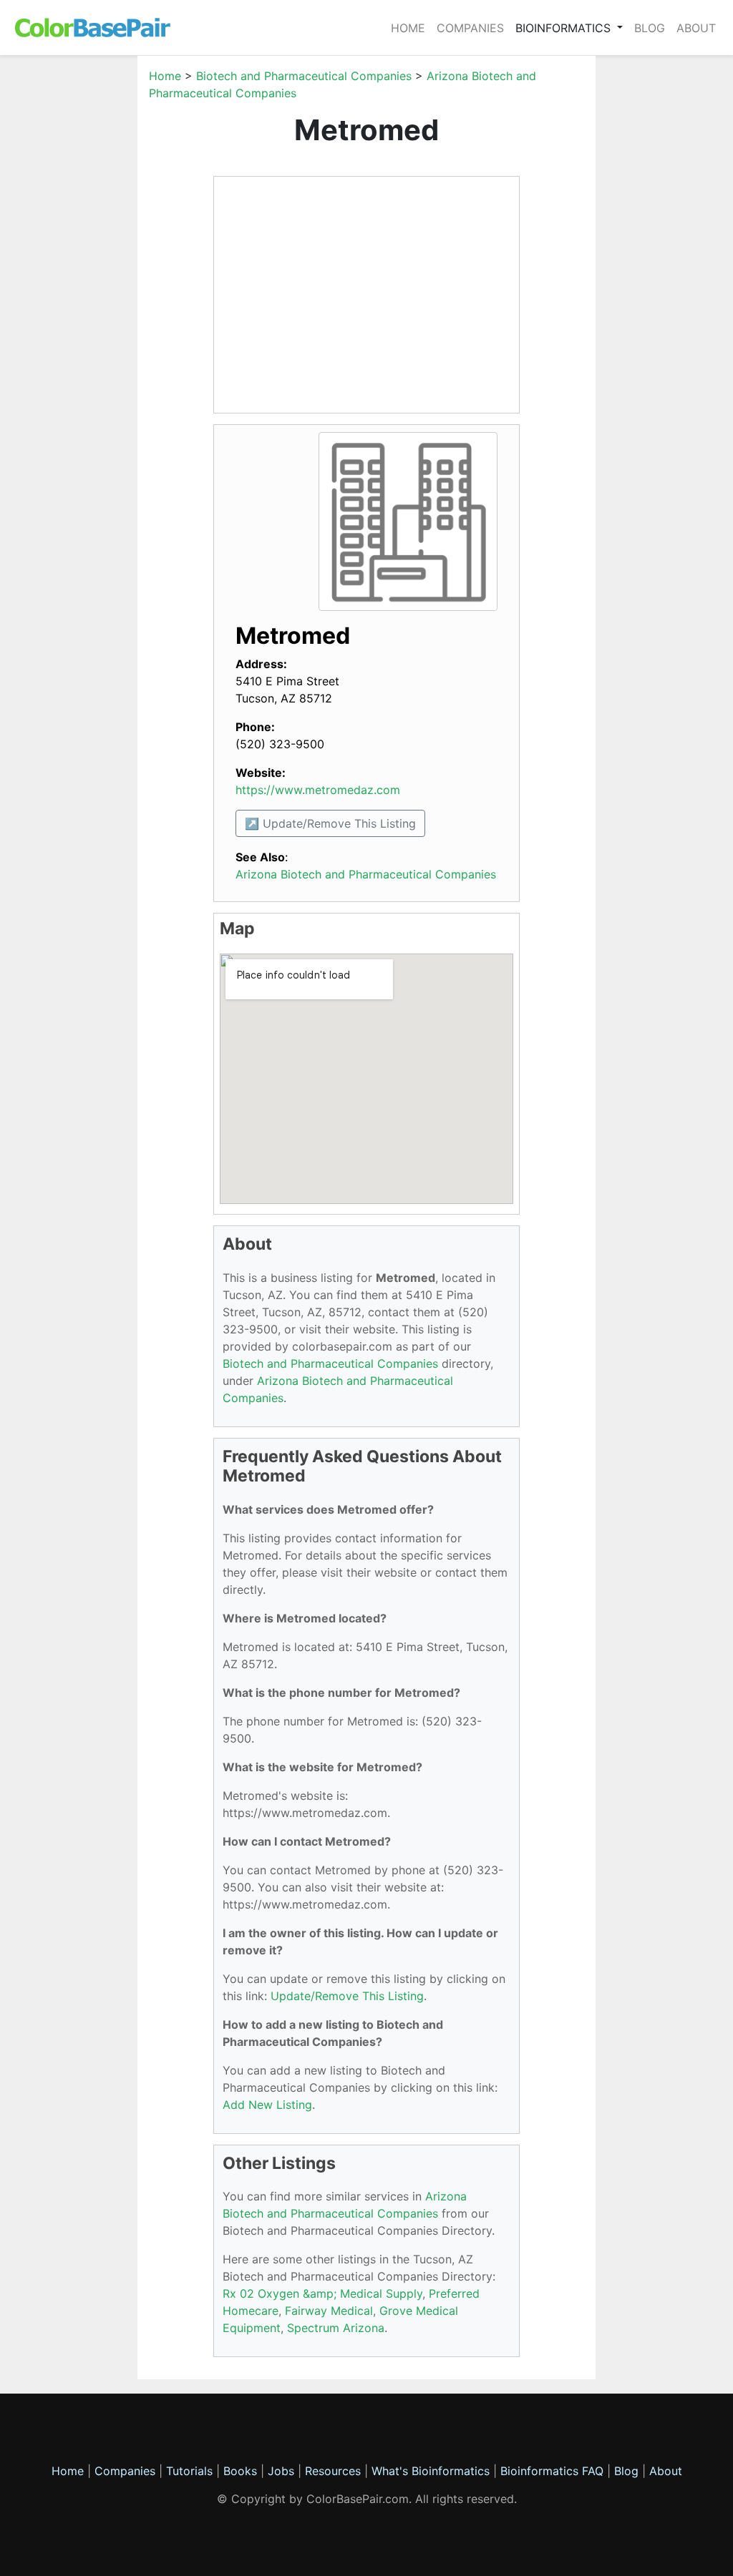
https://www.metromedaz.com (318, 790)
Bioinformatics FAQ (554, 2471)
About (696, 28)
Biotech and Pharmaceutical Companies (304, 76)
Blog (650, 28)
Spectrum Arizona (336, 2328)
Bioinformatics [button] (565, 28)
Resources (333, 2471)
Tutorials (189, 2471)
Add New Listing (267, 2105)
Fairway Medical (329, 2311)
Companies (470, 28)
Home (408, 28)
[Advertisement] (80, 282)
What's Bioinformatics (431, 2471)
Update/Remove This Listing (347, 1996)
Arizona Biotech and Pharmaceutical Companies (366, 874)
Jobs (281, 2471)
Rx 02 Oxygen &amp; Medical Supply (322, 2293)
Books (240, 2471)
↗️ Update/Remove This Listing (330, 823)
